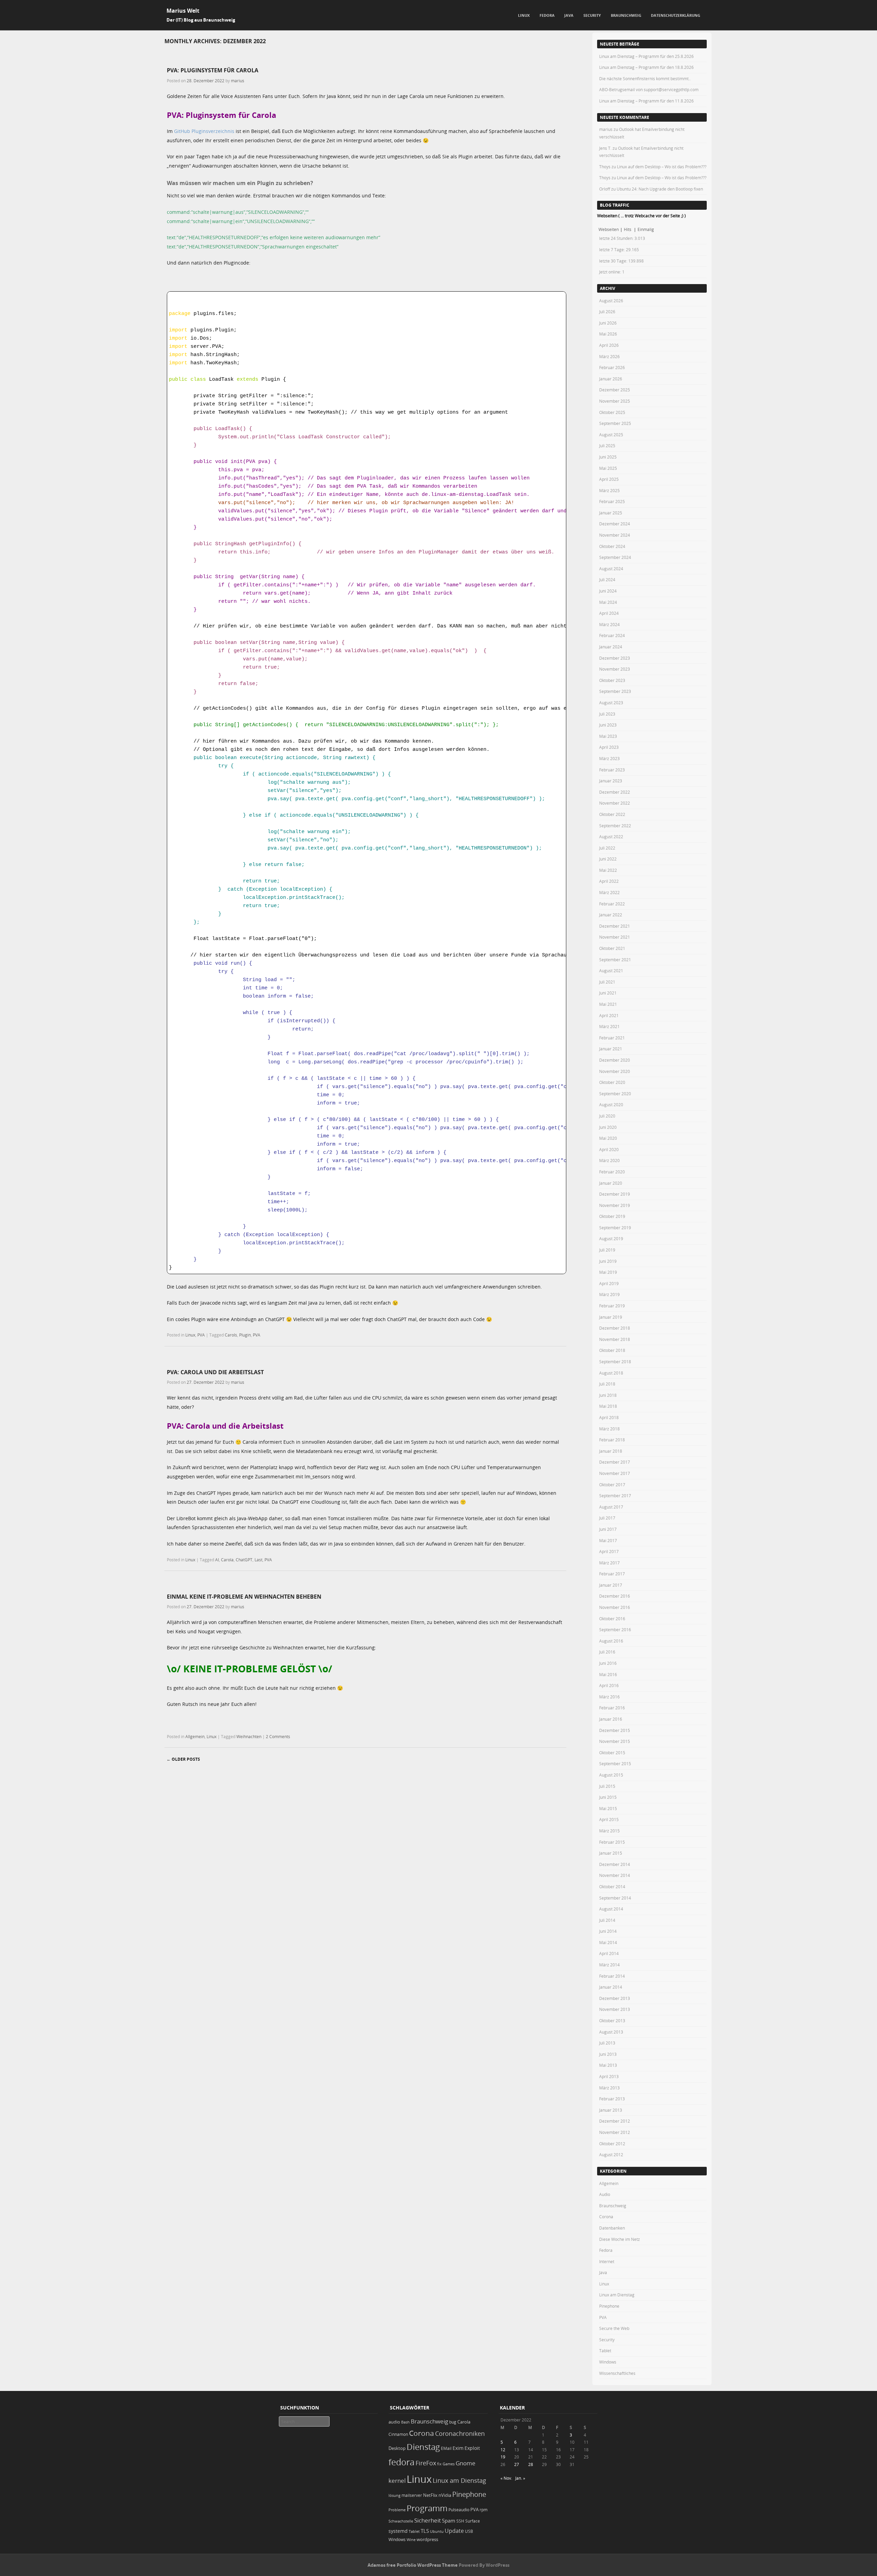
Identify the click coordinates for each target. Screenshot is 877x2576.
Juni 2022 (608, 859)
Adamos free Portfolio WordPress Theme (413, 2565)
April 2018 (609, 1417)
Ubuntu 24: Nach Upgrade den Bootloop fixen (660, 189)
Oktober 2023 (612, 680)
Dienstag (423, 2447)
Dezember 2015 (615, 1730)
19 (503, 2457)
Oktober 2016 (612, 1619)
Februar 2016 (612, 1708)
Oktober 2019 (612, 1216)
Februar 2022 (612, 904)
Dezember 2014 (615, 1864)
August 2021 (611, 970)
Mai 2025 (608, 468)
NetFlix (430, 2495)
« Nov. (506, 2478)
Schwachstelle (401, 2521)
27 (517, 2464)
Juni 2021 (608, 993)
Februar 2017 (612, 1574)
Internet (607, 2261)
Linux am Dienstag (617, 2295)
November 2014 (615, 1875)
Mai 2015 (608, 1808)
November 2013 (615, 2009)
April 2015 (609, 1819)
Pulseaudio (459, 2510)
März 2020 (609, 1160)
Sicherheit (428, 2520)
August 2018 (611, 1373)
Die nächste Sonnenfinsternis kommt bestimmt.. (645, 78)
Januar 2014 (611, 1987)
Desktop (397, 2448)
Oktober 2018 (612, 1350)
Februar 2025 (612, 501)
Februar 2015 (612, 1842)
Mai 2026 (608, 334)
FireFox (426, 2463)
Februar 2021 (612, 1038)
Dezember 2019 (615, 1194)
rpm (484, 2510)
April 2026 (609, 345)
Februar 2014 (612, 1976)
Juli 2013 (607, 2043)
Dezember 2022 (615, 792)
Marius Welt (183, 11)
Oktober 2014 (612, 1887)
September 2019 (615, 1228)
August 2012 (611, 2154)
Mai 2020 (608, 1138)
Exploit (472, 2448)
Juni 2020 (608, 1127)
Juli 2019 (607, 1250)
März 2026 (609, 356)
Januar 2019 (611, 1317)
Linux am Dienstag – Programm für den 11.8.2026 (646, 101)
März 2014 (609, 1965)
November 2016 (615, 1607)
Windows (608, 2362)
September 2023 (615, 691)
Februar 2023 (612, 770)
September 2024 (615, 557)
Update (454, 2531)
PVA (201, 1335)
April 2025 (609, 479)
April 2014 (609, 1953)
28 (531, 2464)
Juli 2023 (607, 714)
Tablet (605, 2351)
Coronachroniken (460, 2433)
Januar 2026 (611, 379)
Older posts (183, 1759)
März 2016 (609, 1697)
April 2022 (609, 881)
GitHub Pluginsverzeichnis (204, 131)
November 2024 (615, 535)
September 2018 (615, 1362)
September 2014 (615, 1898)
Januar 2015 (611, 1853)
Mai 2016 (608, 1674)
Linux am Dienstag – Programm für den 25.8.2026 (646, 56)
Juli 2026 (607, 312)
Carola (227, 1560)
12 (503, 2450)
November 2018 (615, 1339)
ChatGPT (244, 1560)
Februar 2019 (612, 1306)
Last (258, 1560)
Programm (427, 2508)
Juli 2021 (607, 982)
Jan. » (520, 2478)
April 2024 (609, 613)
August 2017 (611, 1507)
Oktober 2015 (612, 1753)
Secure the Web (614, 2328)
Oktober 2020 (612, 1082)
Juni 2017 (608, 1529)
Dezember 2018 (615, 1328)
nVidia (445, 2495)
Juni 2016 (608, 1663)
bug (453, 2422)
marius (238, 81)
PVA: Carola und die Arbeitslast (215, 1372)
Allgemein (195, 1736)
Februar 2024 (612, 635)
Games (449, 2464)
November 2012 (615, 2132)
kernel (397, 2481)
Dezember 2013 (615, 1998)
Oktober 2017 (612, 1485)
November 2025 (615, 401)
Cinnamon (398, 2434)
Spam (449, 2521)
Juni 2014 (608, 1931)
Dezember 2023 (615, 658)
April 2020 (609, 1149)
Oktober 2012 (612, 2144)
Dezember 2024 (615, 524)
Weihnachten (249, 1736)
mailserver (412, 2495)
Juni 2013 (608, 2054)
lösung (394, 2495)
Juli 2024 (607, 579)
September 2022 (615, 826)
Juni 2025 (608, 457)
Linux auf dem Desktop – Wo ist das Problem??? (662, 167)
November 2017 (615, 1473)
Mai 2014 (608, 1942)
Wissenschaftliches (617, 2373)
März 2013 (609, 2088)
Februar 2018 (612, 1440)
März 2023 (609, 758)
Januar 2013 (611, 2110)
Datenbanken (612, 2228)
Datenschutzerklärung (676, 15)
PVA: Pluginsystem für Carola (213, 70)
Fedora (547, 15)
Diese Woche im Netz (620, 2239)
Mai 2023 (608, 736)
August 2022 (611, 837)
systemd (398, 2531)
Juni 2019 (608, 1261)
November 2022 (615, 803)
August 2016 (611, 1641)
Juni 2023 (608, 725)
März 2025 (609, 490)
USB (469, 2531)
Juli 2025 (607, 445)
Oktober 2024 (612, 546)
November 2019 (615, 1205)
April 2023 (609, 747)
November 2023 (615, 669)
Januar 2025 (611, 513)
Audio (605, 2194)
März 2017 (609, 1563)
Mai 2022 (608, 870)
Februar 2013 (612, 2099)
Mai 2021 (608, 1004)
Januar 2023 (611, 781)
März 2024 (609, 624)
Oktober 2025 (612, 412)
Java (569, 15)
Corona (606, 2217)
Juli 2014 (607, 1920)
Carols (231, 1335)
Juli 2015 (607, 1786)
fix (439, 2464)
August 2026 (611, 301)
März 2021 (609, 1026)
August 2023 (611, 703)
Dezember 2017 (615, 1462)
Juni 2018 (608, 1395)
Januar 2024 (611, 647)
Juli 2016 (607, 1652)
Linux (524, 15)
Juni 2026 (608, 323)
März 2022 (609, 892)
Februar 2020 (612, 1172)
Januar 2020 (611, 1183)
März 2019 (609, 1294)
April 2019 (609, 1283)
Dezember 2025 (615, 390)
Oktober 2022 (612, 814)
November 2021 (615, 937)
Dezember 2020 (615, 1060)
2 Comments (278, 1736)
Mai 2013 (608, 2065)
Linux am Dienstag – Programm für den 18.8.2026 (646, 67)
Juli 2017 (607, 1518)
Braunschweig (626, 15)
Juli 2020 (607, 1116)
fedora (402, 2462)
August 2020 (611, 1104)
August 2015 (611, 1775)
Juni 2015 (608, 1797)
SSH (460, 2521)
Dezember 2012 (615, 2121)
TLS (425, 2531)
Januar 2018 (611, 1451)
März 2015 (609, 1831)
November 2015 (615, 1741)
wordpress (427, 2540)
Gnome (466, 2463)
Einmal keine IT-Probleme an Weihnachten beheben (244, 1597)
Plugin (245, 1335)
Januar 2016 (611, 1719)
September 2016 (615, 1629)
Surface (473, 2521)
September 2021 (615, 960)
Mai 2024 (608, 602)
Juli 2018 (607, 1384)
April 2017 (609, 1551)
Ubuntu (437, 2531)
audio (394, 2422)
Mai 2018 (608, 1406)
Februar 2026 (612, 367)
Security (592, 15)
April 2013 (609, 2076)
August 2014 (611, 1909)
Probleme (397, 2510)
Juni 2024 (608, 591)
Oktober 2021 (612, 948)
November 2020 (615, 1071)
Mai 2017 (608, 1540)
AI (217, 1560)
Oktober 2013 (612, 2020)
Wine (411, 2540)
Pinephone (609, 2306)
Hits (628, 229)
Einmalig (646, 229)
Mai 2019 (608, 1272)
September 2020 (615, 1094)
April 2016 (609, 1685)
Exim (458, 2448)
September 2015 (615, 1763)
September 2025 (615, 423)
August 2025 (611, 435)
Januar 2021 (611, 1049)
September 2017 (615, 1495)
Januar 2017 (611, 1585)
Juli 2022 (607, 848)
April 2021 (609, 1015)
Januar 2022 (611, 915)
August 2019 (611, 1238)
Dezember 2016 (615, 1596)
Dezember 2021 (615, 926)
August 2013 (611, 2032)
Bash (405, 2422)
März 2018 (609, 1429)
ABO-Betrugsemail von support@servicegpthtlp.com (649, 89)
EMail (446, 2448)
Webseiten (609, 229)
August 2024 (611, 569)
